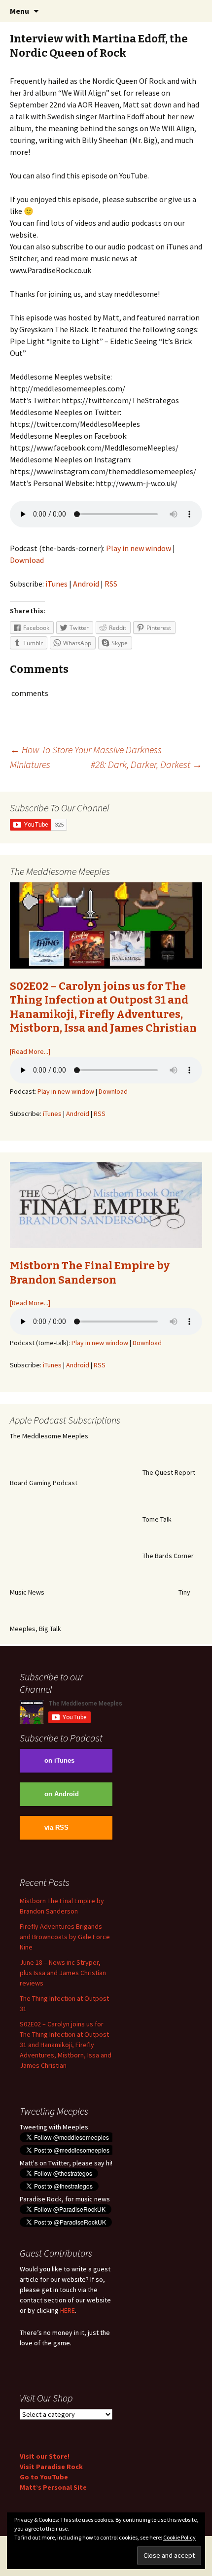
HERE (68, 2310)
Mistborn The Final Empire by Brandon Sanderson (90, 1273)
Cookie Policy (179, 2537)
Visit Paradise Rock (51, 2467)
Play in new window (139, 548)
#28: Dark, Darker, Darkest (146, 764)
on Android (62, 1794)
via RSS (56, 1828)
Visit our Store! (45, 2456)
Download (27, 560)
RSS (111, 584)
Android (86, 584)
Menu (19, 11)
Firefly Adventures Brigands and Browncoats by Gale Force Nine (65, 1937)
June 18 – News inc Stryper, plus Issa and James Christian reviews (63, 1973)
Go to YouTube (44, 2477)
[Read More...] (30, 1051)
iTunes (56, 584)
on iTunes (59, 1761)
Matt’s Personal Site (53, 2487)
